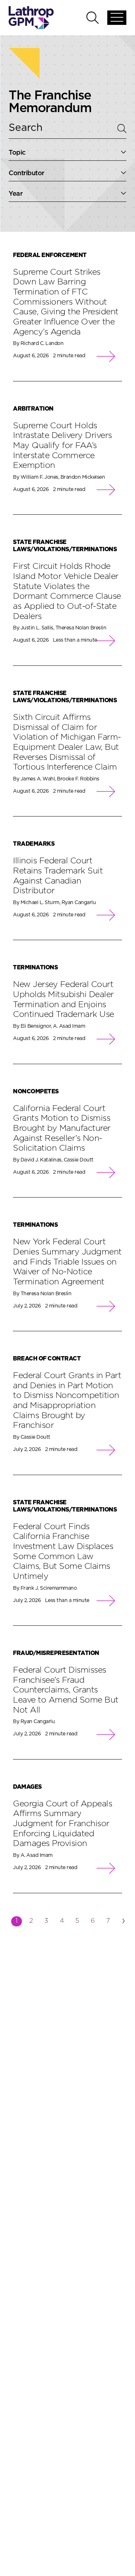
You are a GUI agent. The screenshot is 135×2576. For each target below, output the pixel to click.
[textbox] (67, 153)
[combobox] (67, 153)
